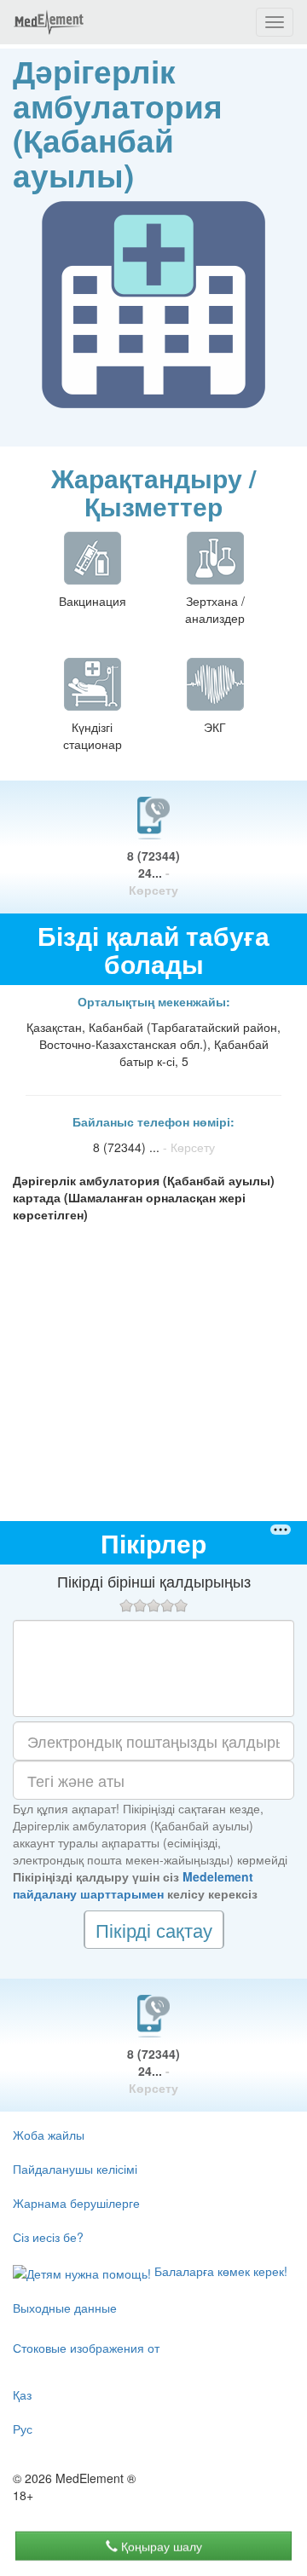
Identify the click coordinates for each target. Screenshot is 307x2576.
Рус (23, 2429)
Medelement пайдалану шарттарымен (133, 1885)
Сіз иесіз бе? (48, 2237)
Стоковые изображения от (86, 2348)
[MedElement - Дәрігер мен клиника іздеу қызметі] (49, 22)
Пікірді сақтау (154, 1930)
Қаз (22, 2394)
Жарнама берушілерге (76, 2203)
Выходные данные (65, 2308)
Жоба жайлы (49, 2135)
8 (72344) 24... (153, 873)
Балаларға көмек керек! (219, 2271)
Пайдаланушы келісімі (75, 2169)
